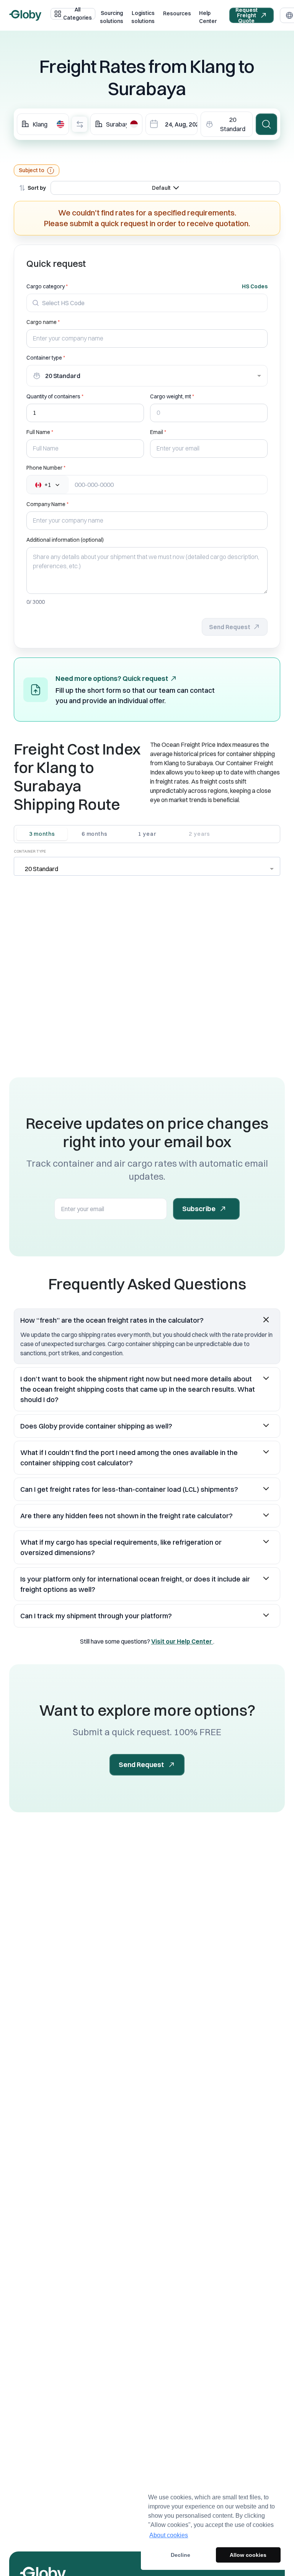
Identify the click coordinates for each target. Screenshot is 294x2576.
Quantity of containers (53, 396)
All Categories (78, 14)
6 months (95, 834)
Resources (177, 13)
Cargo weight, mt (171, 396)
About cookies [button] (169, 2535)
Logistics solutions (143, 17)
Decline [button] (180, 2555)
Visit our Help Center (182, 1641)
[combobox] (43, 124)
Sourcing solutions (112, 17)
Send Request (230, 627)
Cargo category (46, 286)
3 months (42, 834)
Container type (44, 358)
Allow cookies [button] (248, 2555)
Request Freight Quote (247, 15)
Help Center (208, 17)
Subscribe (199, 1209)
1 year (147, 834)
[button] (147, 1320)
